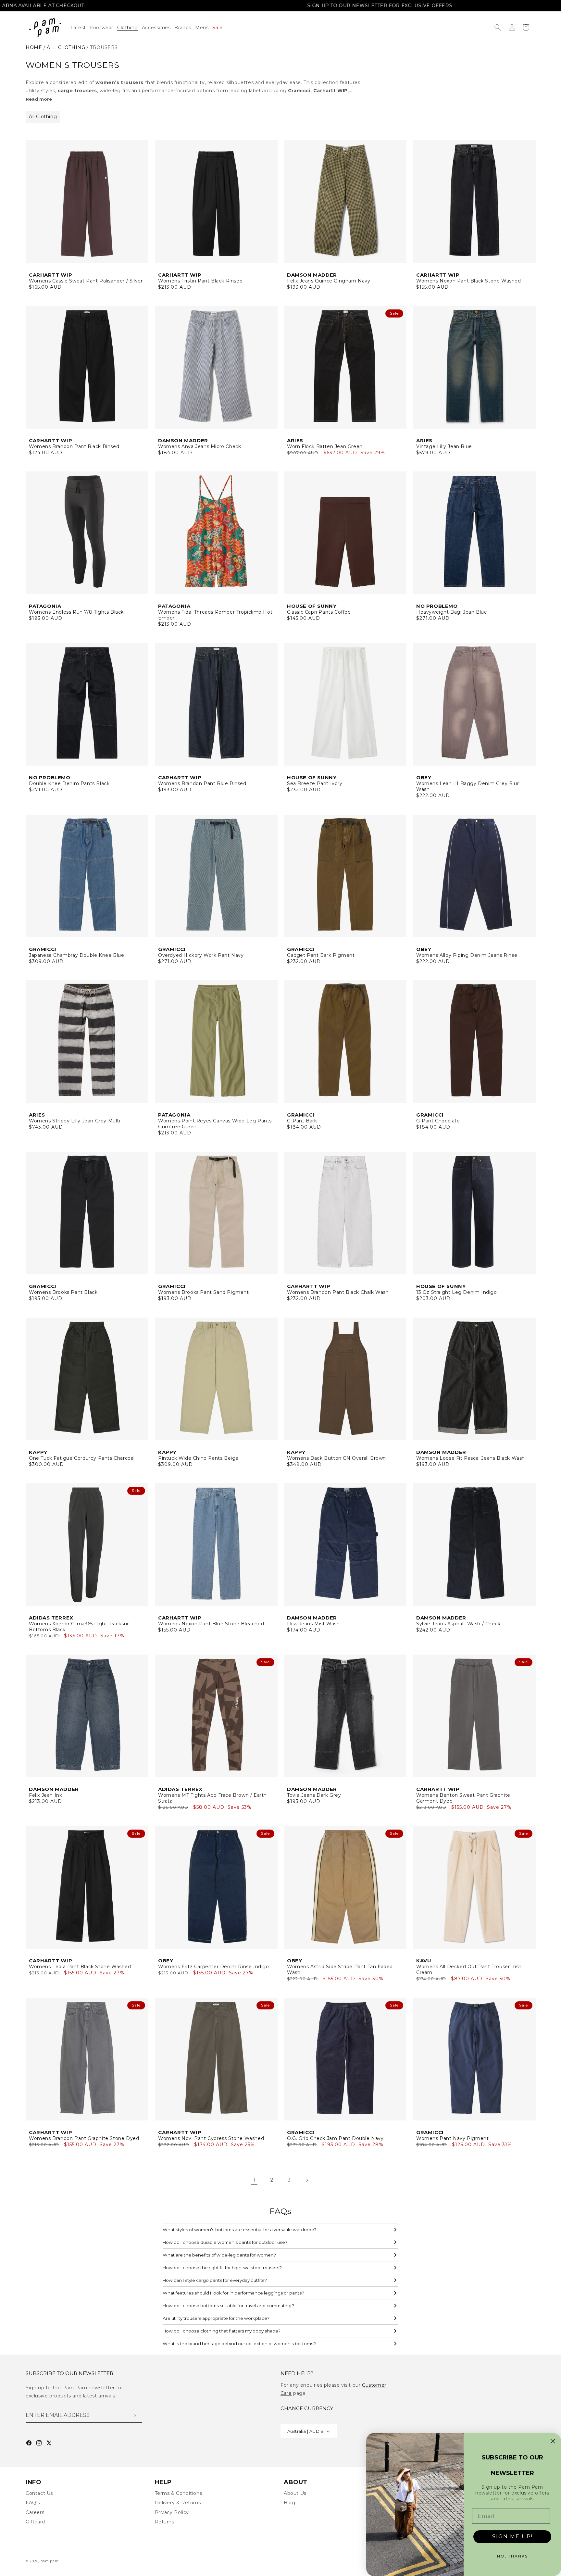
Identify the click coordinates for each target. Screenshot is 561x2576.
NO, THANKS (512, 2556)
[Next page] (307, 2180)
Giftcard (35, 2522)
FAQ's (33, 2503)
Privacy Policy (172, 2512)
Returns (165, 2522)
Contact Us (39, 2493)
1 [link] (254, 2180)
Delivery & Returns (178, 2503)
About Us (295, 2493)
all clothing (66, 47)
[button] (130, 28)
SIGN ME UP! (512, 2537)
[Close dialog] (553, 2441)
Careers (35, 2512)
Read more (39, 99)
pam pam (50, 2561)
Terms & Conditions (179, 2493)
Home (34, 47)
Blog (289, 2503)
